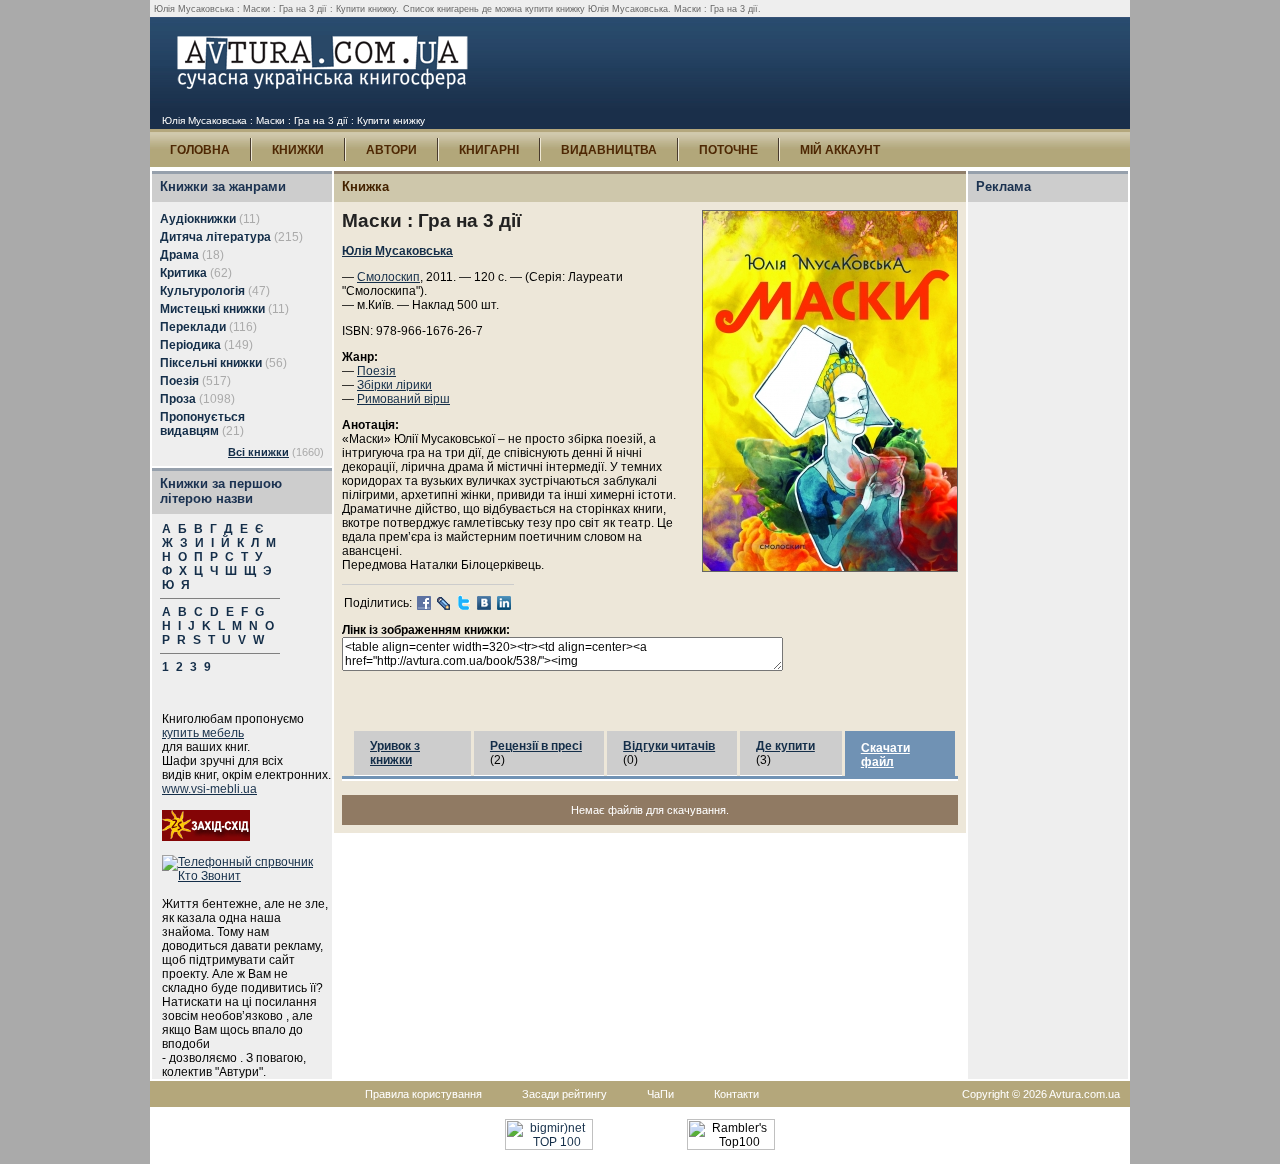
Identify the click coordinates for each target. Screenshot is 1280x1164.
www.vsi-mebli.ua (209, 789)
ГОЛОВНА (200, 150)
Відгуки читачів (669, 746)
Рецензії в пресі (536, 746)
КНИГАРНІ (489, 150)
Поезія (376, 371)
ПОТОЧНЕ (728, 150)
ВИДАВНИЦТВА (609, 150)
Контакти (736, 1094)
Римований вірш (403, 399)
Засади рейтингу (564, 1094)
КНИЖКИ (298, 150)
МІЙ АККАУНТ (840, 150)
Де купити (785, 746)
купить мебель (203, 733)
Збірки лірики (394, 385)
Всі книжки (258, 452)
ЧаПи (660, 1094)
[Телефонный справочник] (247, 876)
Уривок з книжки (395, 753)
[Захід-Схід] (206, 837)
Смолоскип (388, 277)
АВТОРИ (391, 150)
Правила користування (423, 1094)
